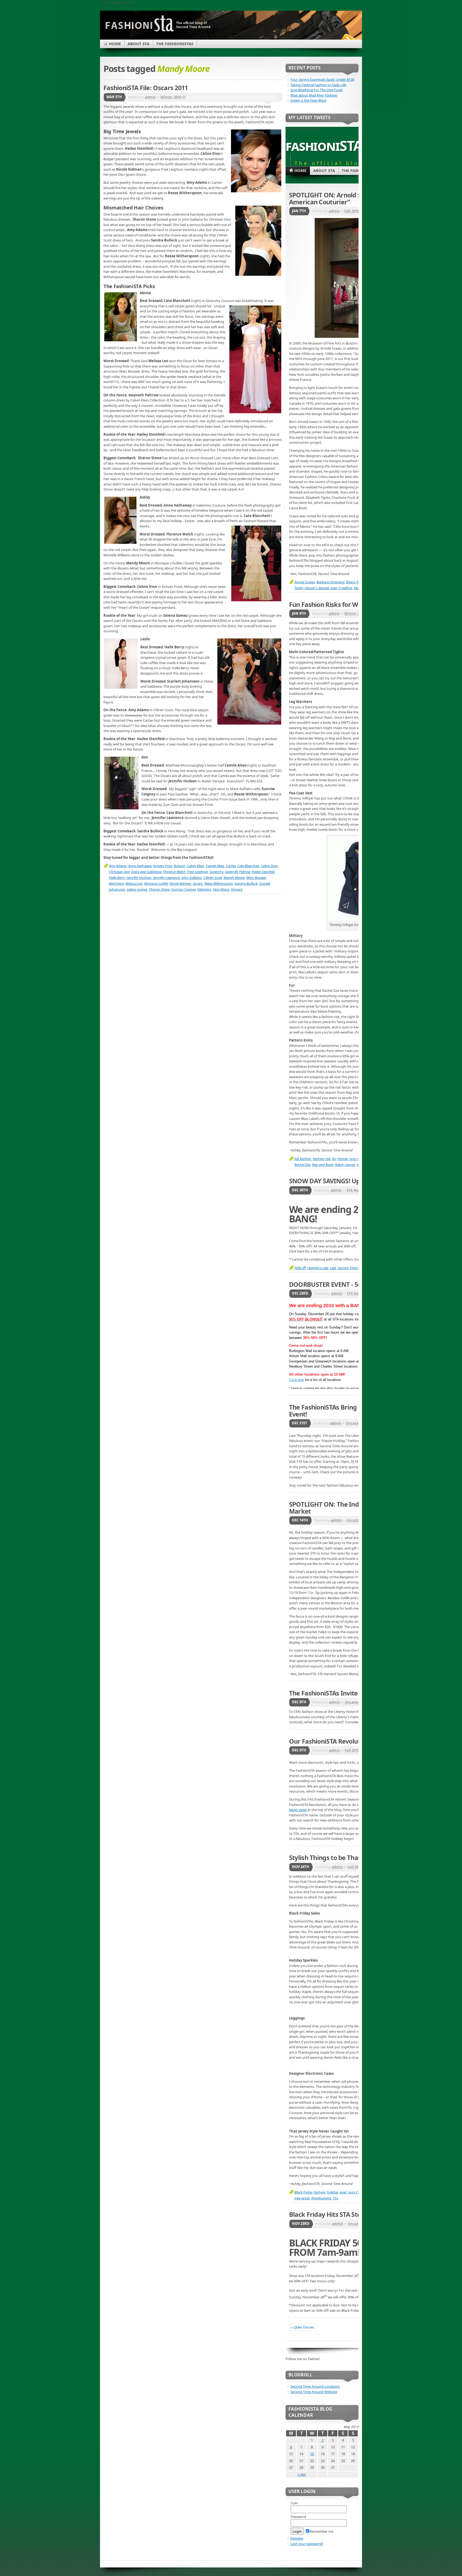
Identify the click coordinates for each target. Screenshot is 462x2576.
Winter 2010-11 (173, 97)
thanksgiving (321, 2198)
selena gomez (137, 889)
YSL (336, 2198)
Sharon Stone (159, 889)
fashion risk (322, 1159)
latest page (298, 1810)
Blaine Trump (356, 582)
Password (298, 2517)
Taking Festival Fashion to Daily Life (318, 85)
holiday (332, 2192)
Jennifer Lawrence (166, 878)
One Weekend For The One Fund (316, 90)
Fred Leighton (198, 872)
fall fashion (303, 1159)
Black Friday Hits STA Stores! (330, 2214)
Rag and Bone (323, 1165)
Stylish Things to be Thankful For (337, 1858)
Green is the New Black (308, 100)
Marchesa (116, 883)
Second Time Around (353, 1268)
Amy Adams (118, 866)
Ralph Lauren (345, 1165)
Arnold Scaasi (305, 582)
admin (150, 97)
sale (333, 1268)
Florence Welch (174, 872)
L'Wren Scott (213, 878)
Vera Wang (221, 889)
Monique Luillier (156, 883)
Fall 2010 (352, 211)
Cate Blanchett (248, 866)
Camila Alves (215, 866)
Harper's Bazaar (317, 588)
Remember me (322, 2531)
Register (297, 2538)
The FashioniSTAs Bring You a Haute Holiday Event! (353, 1411)
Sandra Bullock (246, 883)
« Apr (302, 2474)
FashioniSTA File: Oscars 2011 (146, 88)
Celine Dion (269, 866)
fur (334, 1159)
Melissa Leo (134, 883)
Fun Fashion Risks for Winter (331, 604)
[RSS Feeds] (348, 39)
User (294, 2503)
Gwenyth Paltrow (237, 872)
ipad (343, 2192)
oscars (198, 883)
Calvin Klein (195, 866)
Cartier (231, 866)
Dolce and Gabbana (146, 872)
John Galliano (192, 878)
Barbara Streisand (330, 582)
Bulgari (179, 866)
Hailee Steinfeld (263, 872)
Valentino (204, 889)
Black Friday (303, 2192)
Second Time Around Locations (315, 2386)
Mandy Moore (234, 878)
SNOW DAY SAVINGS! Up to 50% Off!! (342, 1181)
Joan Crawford (341, 588)
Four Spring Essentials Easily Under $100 (322, 79)
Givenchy (216, 872)
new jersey (302, 2198)
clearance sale (318, 1268)
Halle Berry (117, 878)
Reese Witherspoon (219, 883)
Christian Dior (119, 872)
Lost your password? (307, 2544)
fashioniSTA (324, 145)
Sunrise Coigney (183, 889)
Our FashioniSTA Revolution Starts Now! (347, 1741)
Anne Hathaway (140, 866)
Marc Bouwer (256, 878)
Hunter (343, 1159)
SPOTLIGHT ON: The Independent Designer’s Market (354, 1508)
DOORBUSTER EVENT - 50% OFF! (335, 1284)
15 (312, 2454)
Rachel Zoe (302, 1165)
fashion (320, 2192)
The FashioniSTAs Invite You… (332, 1693)
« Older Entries (303, 2327)
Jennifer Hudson (139, 878)
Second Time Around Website (314, 2392)
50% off (300, 1268)
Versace (237, 889)
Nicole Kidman (180, 883)
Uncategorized (359, 1423)
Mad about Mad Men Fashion (314, 95)
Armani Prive (163, 866)
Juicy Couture (358, 2192)
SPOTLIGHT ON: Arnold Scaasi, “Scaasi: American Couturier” (345, 198)
